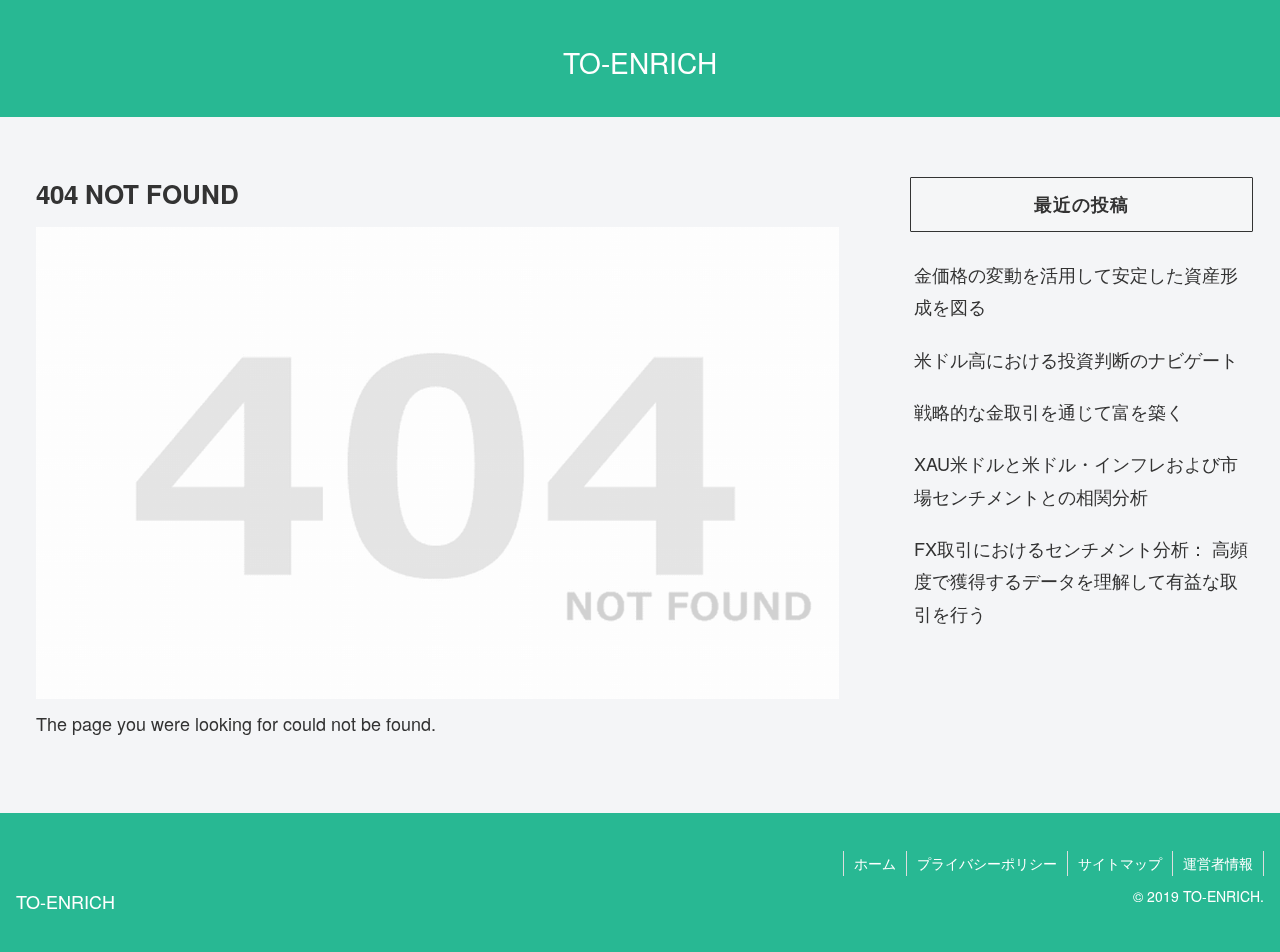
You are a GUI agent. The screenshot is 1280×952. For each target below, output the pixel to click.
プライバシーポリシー (987, 863)
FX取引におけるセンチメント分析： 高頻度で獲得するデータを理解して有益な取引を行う (1081, 580)
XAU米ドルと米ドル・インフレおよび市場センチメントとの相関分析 (1076, 479)
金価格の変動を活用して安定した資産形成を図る (1076, 290)
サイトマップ (1120, 863)
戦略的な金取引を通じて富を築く (1049, 411)
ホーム (875, 863)
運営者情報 (1218, 863)
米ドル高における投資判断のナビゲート (1076, 359)
